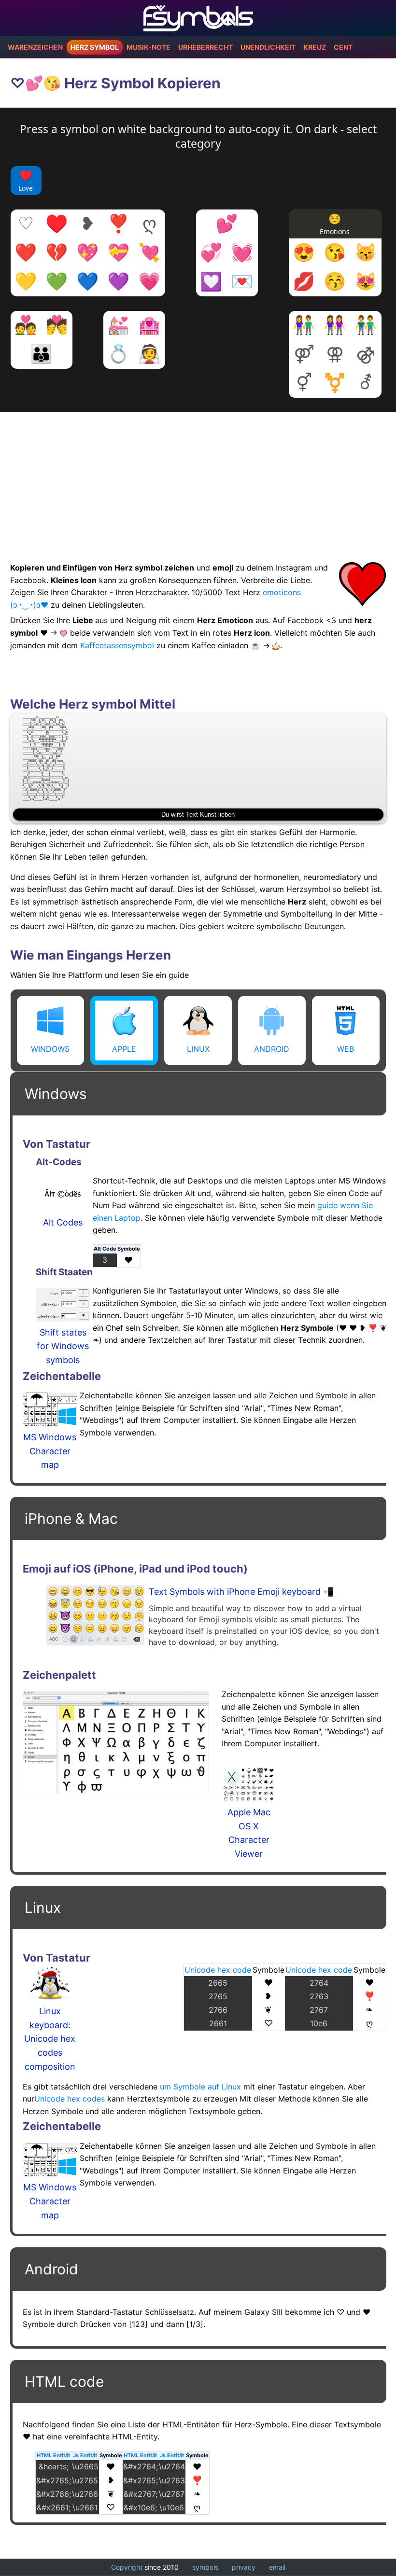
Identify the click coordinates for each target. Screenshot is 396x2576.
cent (343, 47)
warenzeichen (35, 47)
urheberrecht (205, 47)
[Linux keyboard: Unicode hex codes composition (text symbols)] (50, 1985)
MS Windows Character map (50, 1451)
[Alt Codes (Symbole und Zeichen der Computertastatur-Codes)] (63, 1197)
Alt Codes (63, 1222)
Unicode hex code (218, 1970)
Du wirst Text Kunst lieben (198, 815)
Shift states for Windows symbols (63, 1346)
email (277, 2567)
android (272, 1049)
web (346, 1049)
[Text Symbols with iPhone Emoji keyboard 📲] (95, 1615)
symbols (205, 2567)
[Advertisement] (198, 480)
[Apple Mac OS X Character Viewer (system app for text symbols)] (249, 1787)
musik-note (148, 47)
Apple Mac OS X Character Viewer (249, 1833)
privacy (244, 2567)
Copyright (127, 2567)
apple (124, 1049)
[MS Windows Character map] (50, 1412)
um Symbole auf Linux (200, 2087)
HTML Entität (53, 2455)
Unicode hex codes (70, 2099)
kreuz (315, 47)
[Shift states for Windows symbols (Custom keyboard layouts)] (63, 1307)
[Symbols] (198, 18)
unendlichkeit (268, 47)
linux (198, 1049)
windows (50, 1049)
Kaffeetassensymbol (117, 645)
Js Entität (85, 2455)
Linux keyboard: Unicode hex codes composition (50, 2039)
